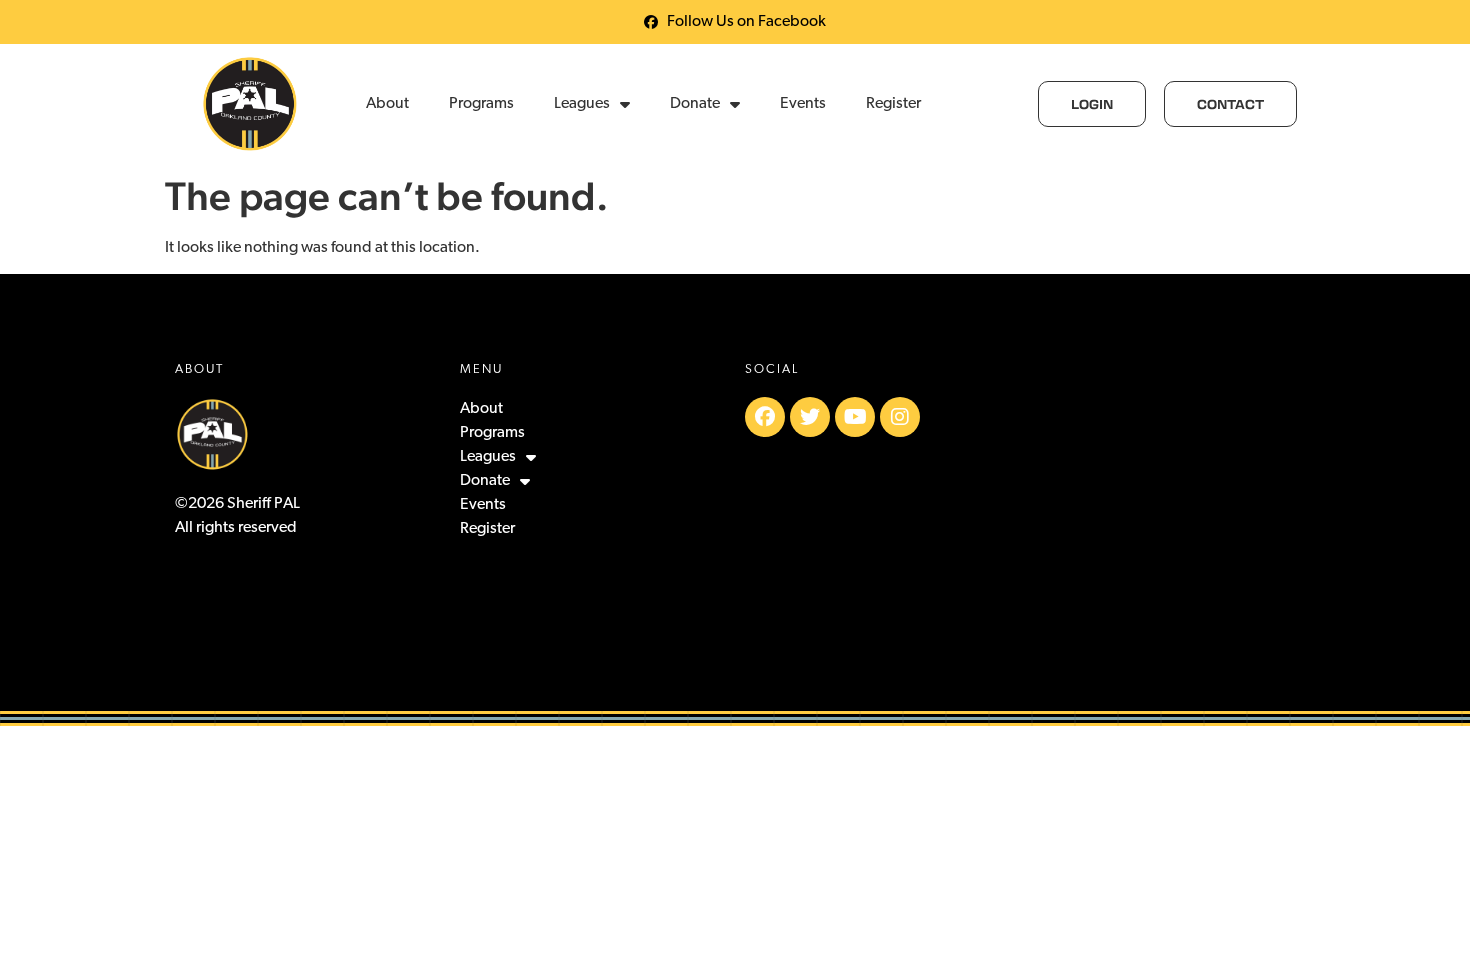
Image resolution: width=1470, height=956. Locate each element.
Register (893, 104)
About (387, 104)
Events (803, 104)
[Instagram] (900, 417)
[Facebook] (765, 417)
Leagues (582, 104)
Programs (481, 104)
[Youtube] (855, 417)
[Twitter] (810, 417)
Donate (695, 104)
